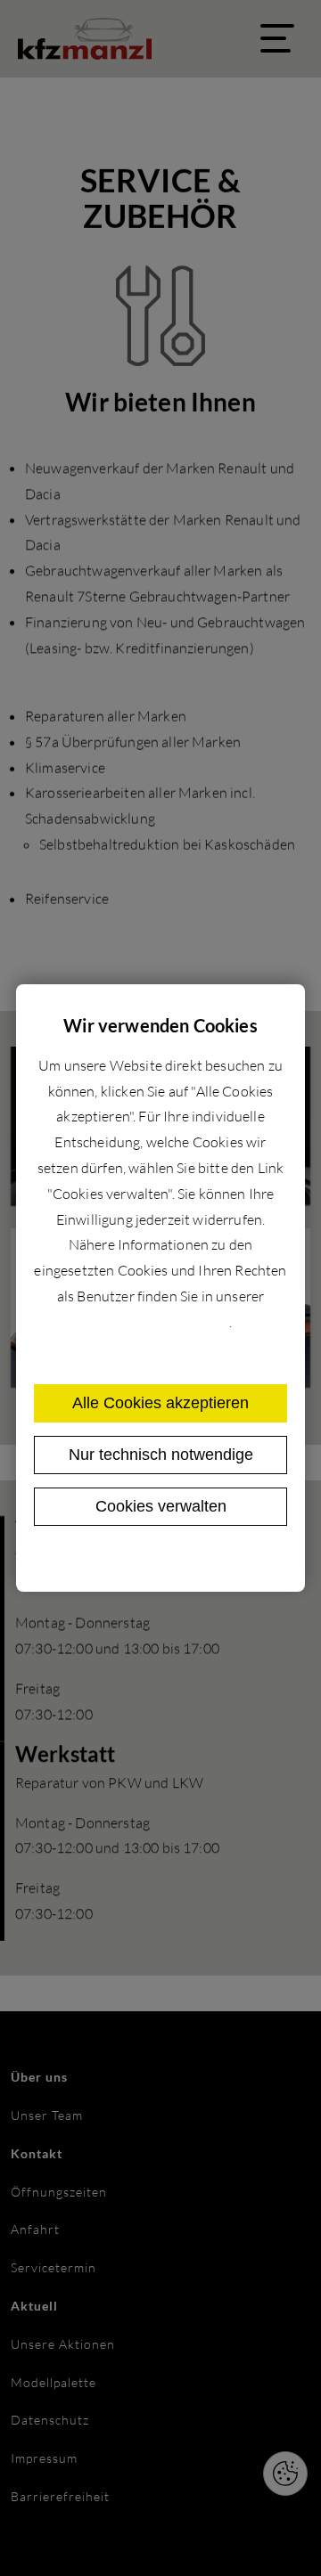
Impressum (203, 1560)
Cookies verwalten (161, 1506)
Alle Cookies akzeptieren (160, 1403)
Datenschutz (123, 1560)
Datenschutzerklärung (159, 1322)
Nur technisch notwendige (161, 1455)
